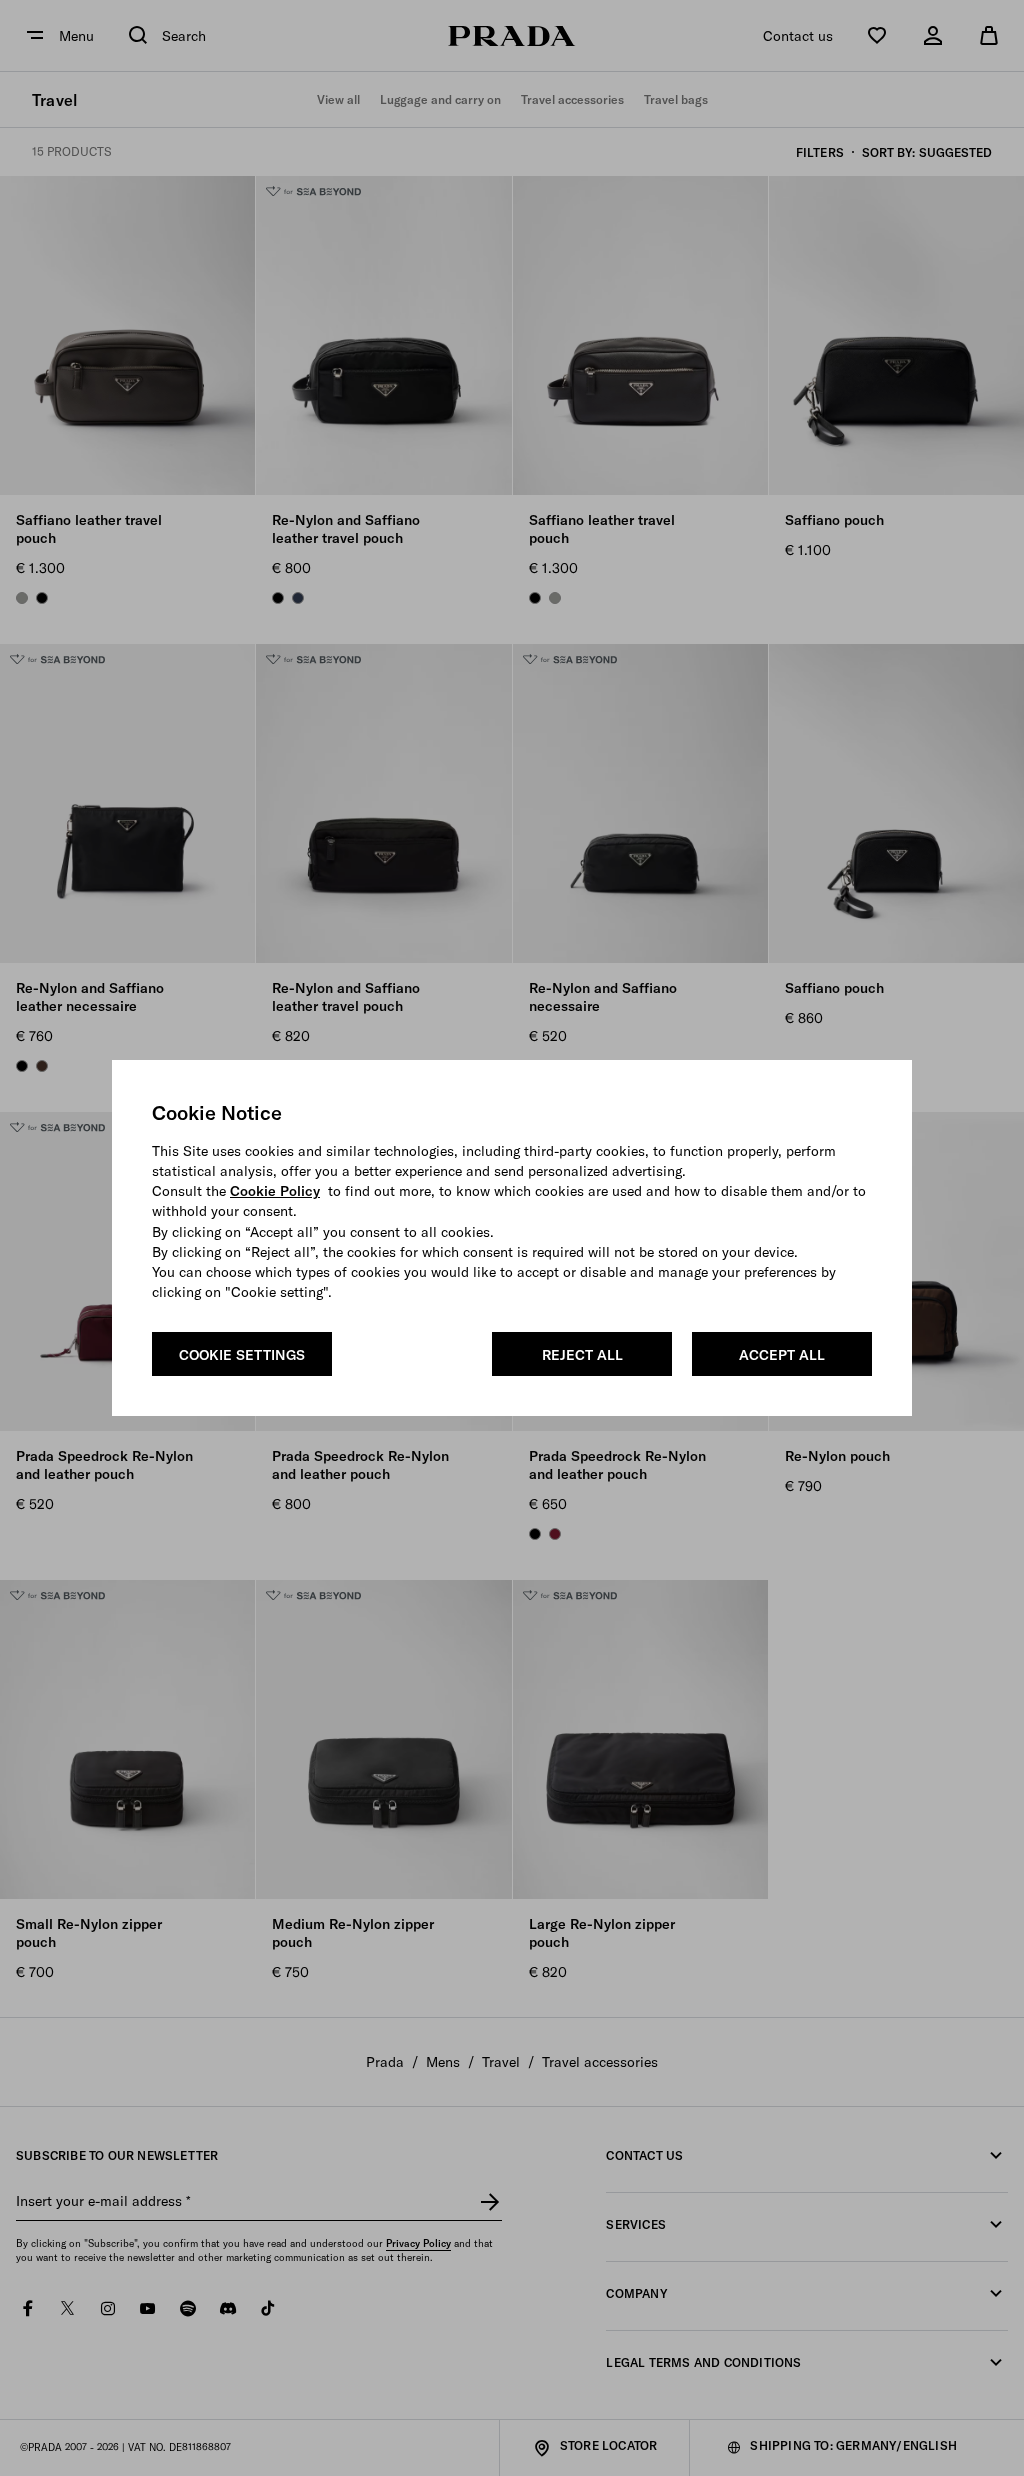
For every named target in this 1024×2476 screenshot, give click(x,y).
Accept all (782, 1355)
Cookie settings (242, 1355)
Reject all (582, 1355)
